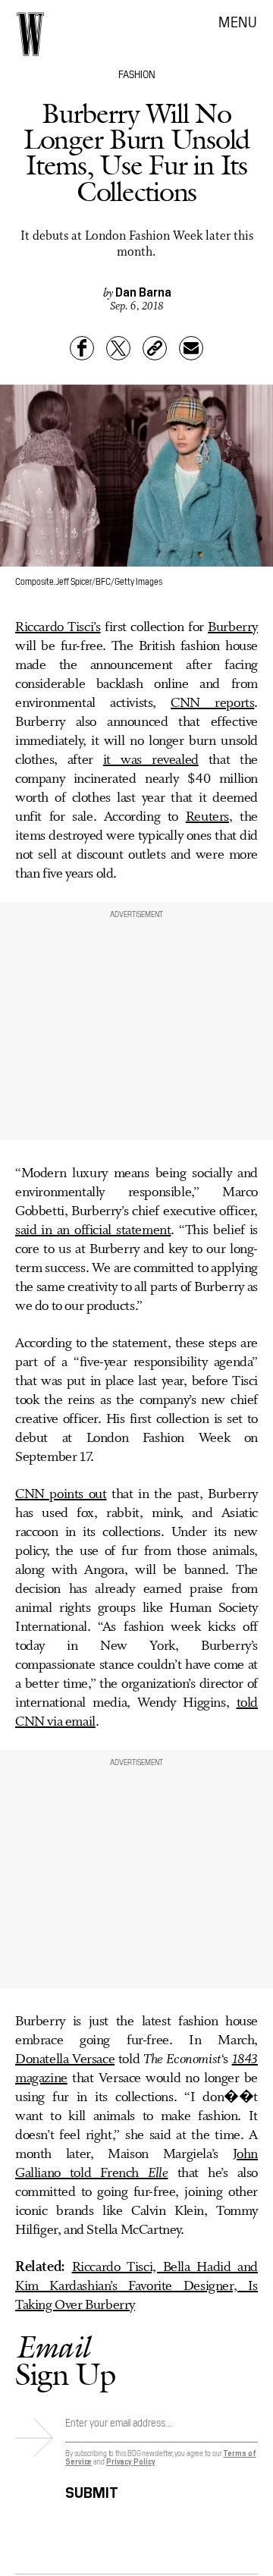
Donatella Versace (65, 2059)
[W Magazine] (30, 34)
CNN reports (212, 703)
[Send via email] (191, 348)
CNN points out (61, 1494)
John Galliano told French (136, 2164)
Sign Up (65, 2360)
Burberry (233, 627)
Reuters (207, 817)
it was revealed (151, 760)
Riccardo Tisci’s (58, 627)
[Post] (118, 348)
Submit (92, 2490)
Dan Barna (143, 291)
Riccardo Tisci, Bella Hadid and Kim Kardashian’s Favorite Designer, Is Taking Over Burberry (136, 2286)
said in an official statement (93, 1230)
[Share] (82, 348)
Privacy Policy (131, 2461)
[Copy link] (155, 348)
